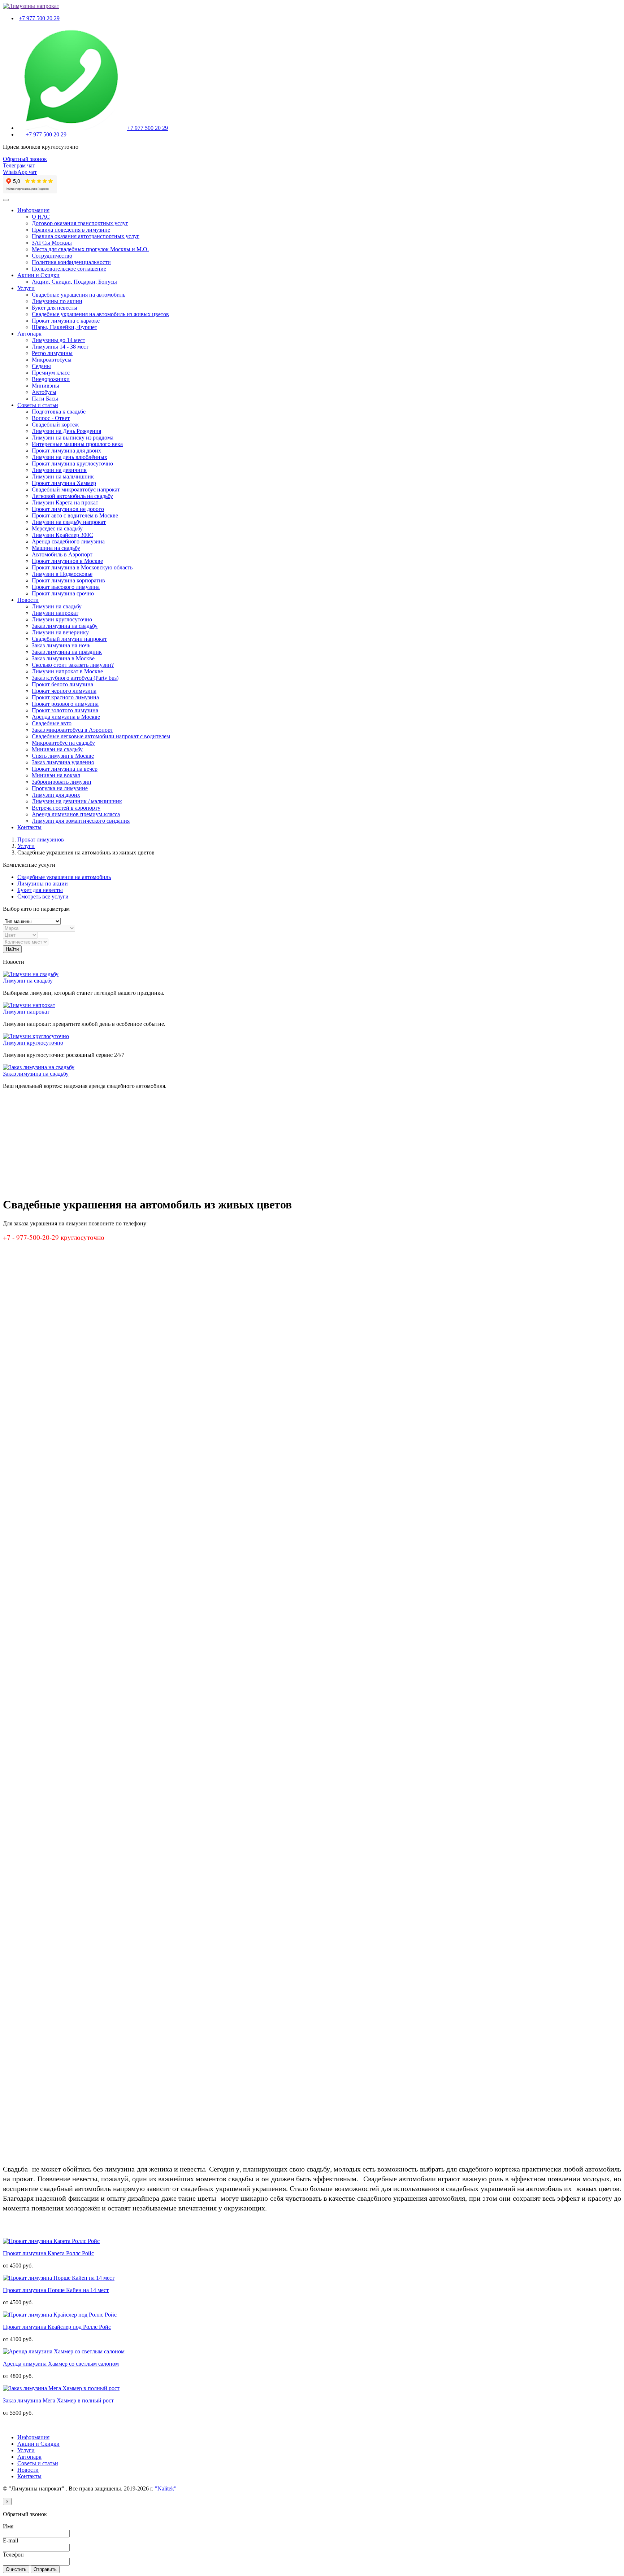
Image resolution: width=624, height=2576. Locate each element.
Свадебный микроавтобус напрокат (76, 489)
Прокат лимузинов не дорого (68, 509)
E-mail (10, 2540)
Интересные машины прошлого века (77, 444)
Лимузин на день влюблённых (70, 457)
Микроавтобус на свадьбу (63, 743)
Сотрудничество (52, 256)
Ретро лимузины (52, 353)
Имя (8, 2526)
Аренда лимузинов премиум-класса (76, 814)
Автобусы (44, 392)
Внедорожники (51, 379)
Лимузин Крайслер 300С (62, 535)
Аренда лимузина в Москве (66, 717)
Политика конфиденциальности (71, 262)
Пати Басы (45, 399)
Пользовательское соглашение (69, 269)
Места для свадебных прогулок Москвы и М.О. (90, 249)
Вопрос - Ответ (51, 418)
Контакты (29, 827)
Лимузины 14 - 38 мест (60, 347)
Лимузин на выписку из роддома (73, 438)
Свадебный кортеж (55, 425)
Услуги (26, 288)
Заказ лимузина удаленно (63, 762)
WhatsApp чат (20, 172)
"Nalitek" (166, 2488)
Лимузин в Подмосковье (62, 574)
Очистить (16, 2569)
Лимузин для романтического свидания (81, 821)
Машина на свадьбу (56, 548)
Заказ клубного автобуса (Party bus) (75, 678)
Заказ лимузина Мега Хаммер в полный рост (58, 2400)
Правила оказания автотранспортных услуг (86, 236)
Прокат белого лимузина (62, 684)
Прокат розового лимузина (65, 704)
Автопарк (29, 334)
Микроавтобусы (52, 360)
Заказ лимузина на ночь (61, 645)
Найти (12, 949)
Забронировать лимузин (62, 782)
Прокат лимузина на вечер (65, 769)
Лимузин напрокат (55, 613)
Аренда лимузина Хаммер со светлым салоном (61, 2364)
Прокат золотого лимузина (65, 710)
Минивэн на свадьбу (57, 749)
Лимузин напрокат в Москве (67, 671)
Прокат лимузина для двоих (66, 451)
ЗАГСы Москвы (52, 243)
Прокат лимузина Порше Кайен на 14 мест (56, 2290)
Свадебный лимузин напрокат (69, 639)
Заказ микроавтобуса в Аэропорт (72, 730)
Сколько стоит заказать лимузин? (73, 665)
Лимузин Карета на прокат (65, 502)
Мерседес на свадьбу (57, 528)
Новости (28, 600)
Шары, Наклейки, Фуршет (64, 327)
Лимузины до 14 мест (58, 340)
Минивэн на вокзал (56, 775)
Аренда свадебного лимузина (68, 541)
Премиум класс (51, 373)
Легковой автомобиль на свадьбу (72, 496)
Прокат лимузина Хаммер (64, 483)
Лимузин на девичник (59, 470)
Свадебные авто (52, 723)
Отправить (45, 2569)
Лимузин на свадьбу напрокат (69, 522)
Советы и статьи (38, 405)
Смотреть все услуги (43, 896)
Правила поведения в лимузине (71, 230)
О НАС (41, 217)
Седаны (41, 366)
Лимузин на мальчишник (63, 476)
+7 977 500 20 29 (39, 18)
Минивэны (45, 386)
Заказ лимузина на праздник (67, 652)
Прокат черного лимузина (64, 691)
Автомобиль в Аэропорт (62, 554)
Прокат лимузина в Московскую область (82, 567)
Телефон (13, 2555)
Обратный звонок (25, 159)
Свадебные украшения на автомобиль (79, 295)
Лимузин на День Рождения (66, 431)
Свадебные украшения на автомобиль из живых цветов (100, 314)
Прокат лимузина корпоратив (68, 580)
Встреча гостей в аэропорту (66, 808)
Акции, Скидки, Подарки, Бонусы (74, 282)
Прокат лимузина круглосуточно (72, 463)
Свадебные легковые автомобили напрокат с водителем (101, 736)
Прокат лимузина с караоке (66, 321)
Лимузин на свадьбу (57, 606)
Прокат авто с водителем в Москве (75, 515)
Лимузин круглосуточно (62, 619)
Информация (33, 210)
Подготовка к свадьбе (59, 412)
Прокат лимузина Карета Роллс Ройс (48, 2253)
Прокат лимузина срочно (63, 593)
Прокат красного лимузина (65, 697)
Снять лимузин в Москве (63, 756)
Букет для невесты (55, 308)
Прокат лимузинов (41, 839)
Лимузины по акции (57, 301)
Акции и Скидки (38, 275)
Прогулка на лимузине (60, 788)
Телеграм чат (19, 165)
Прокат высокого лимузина (66, 587)
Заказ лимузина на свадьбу (65, 626)
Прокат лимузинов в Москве (67, 561)
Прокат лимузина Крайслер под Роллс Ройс (57, 2327)
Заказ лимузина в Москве (63, 658)
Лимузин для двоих (56, 795)
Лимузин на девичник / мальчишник (77, 801)
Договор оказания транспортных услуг (80, 223)
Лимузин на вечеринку (60, 632)
